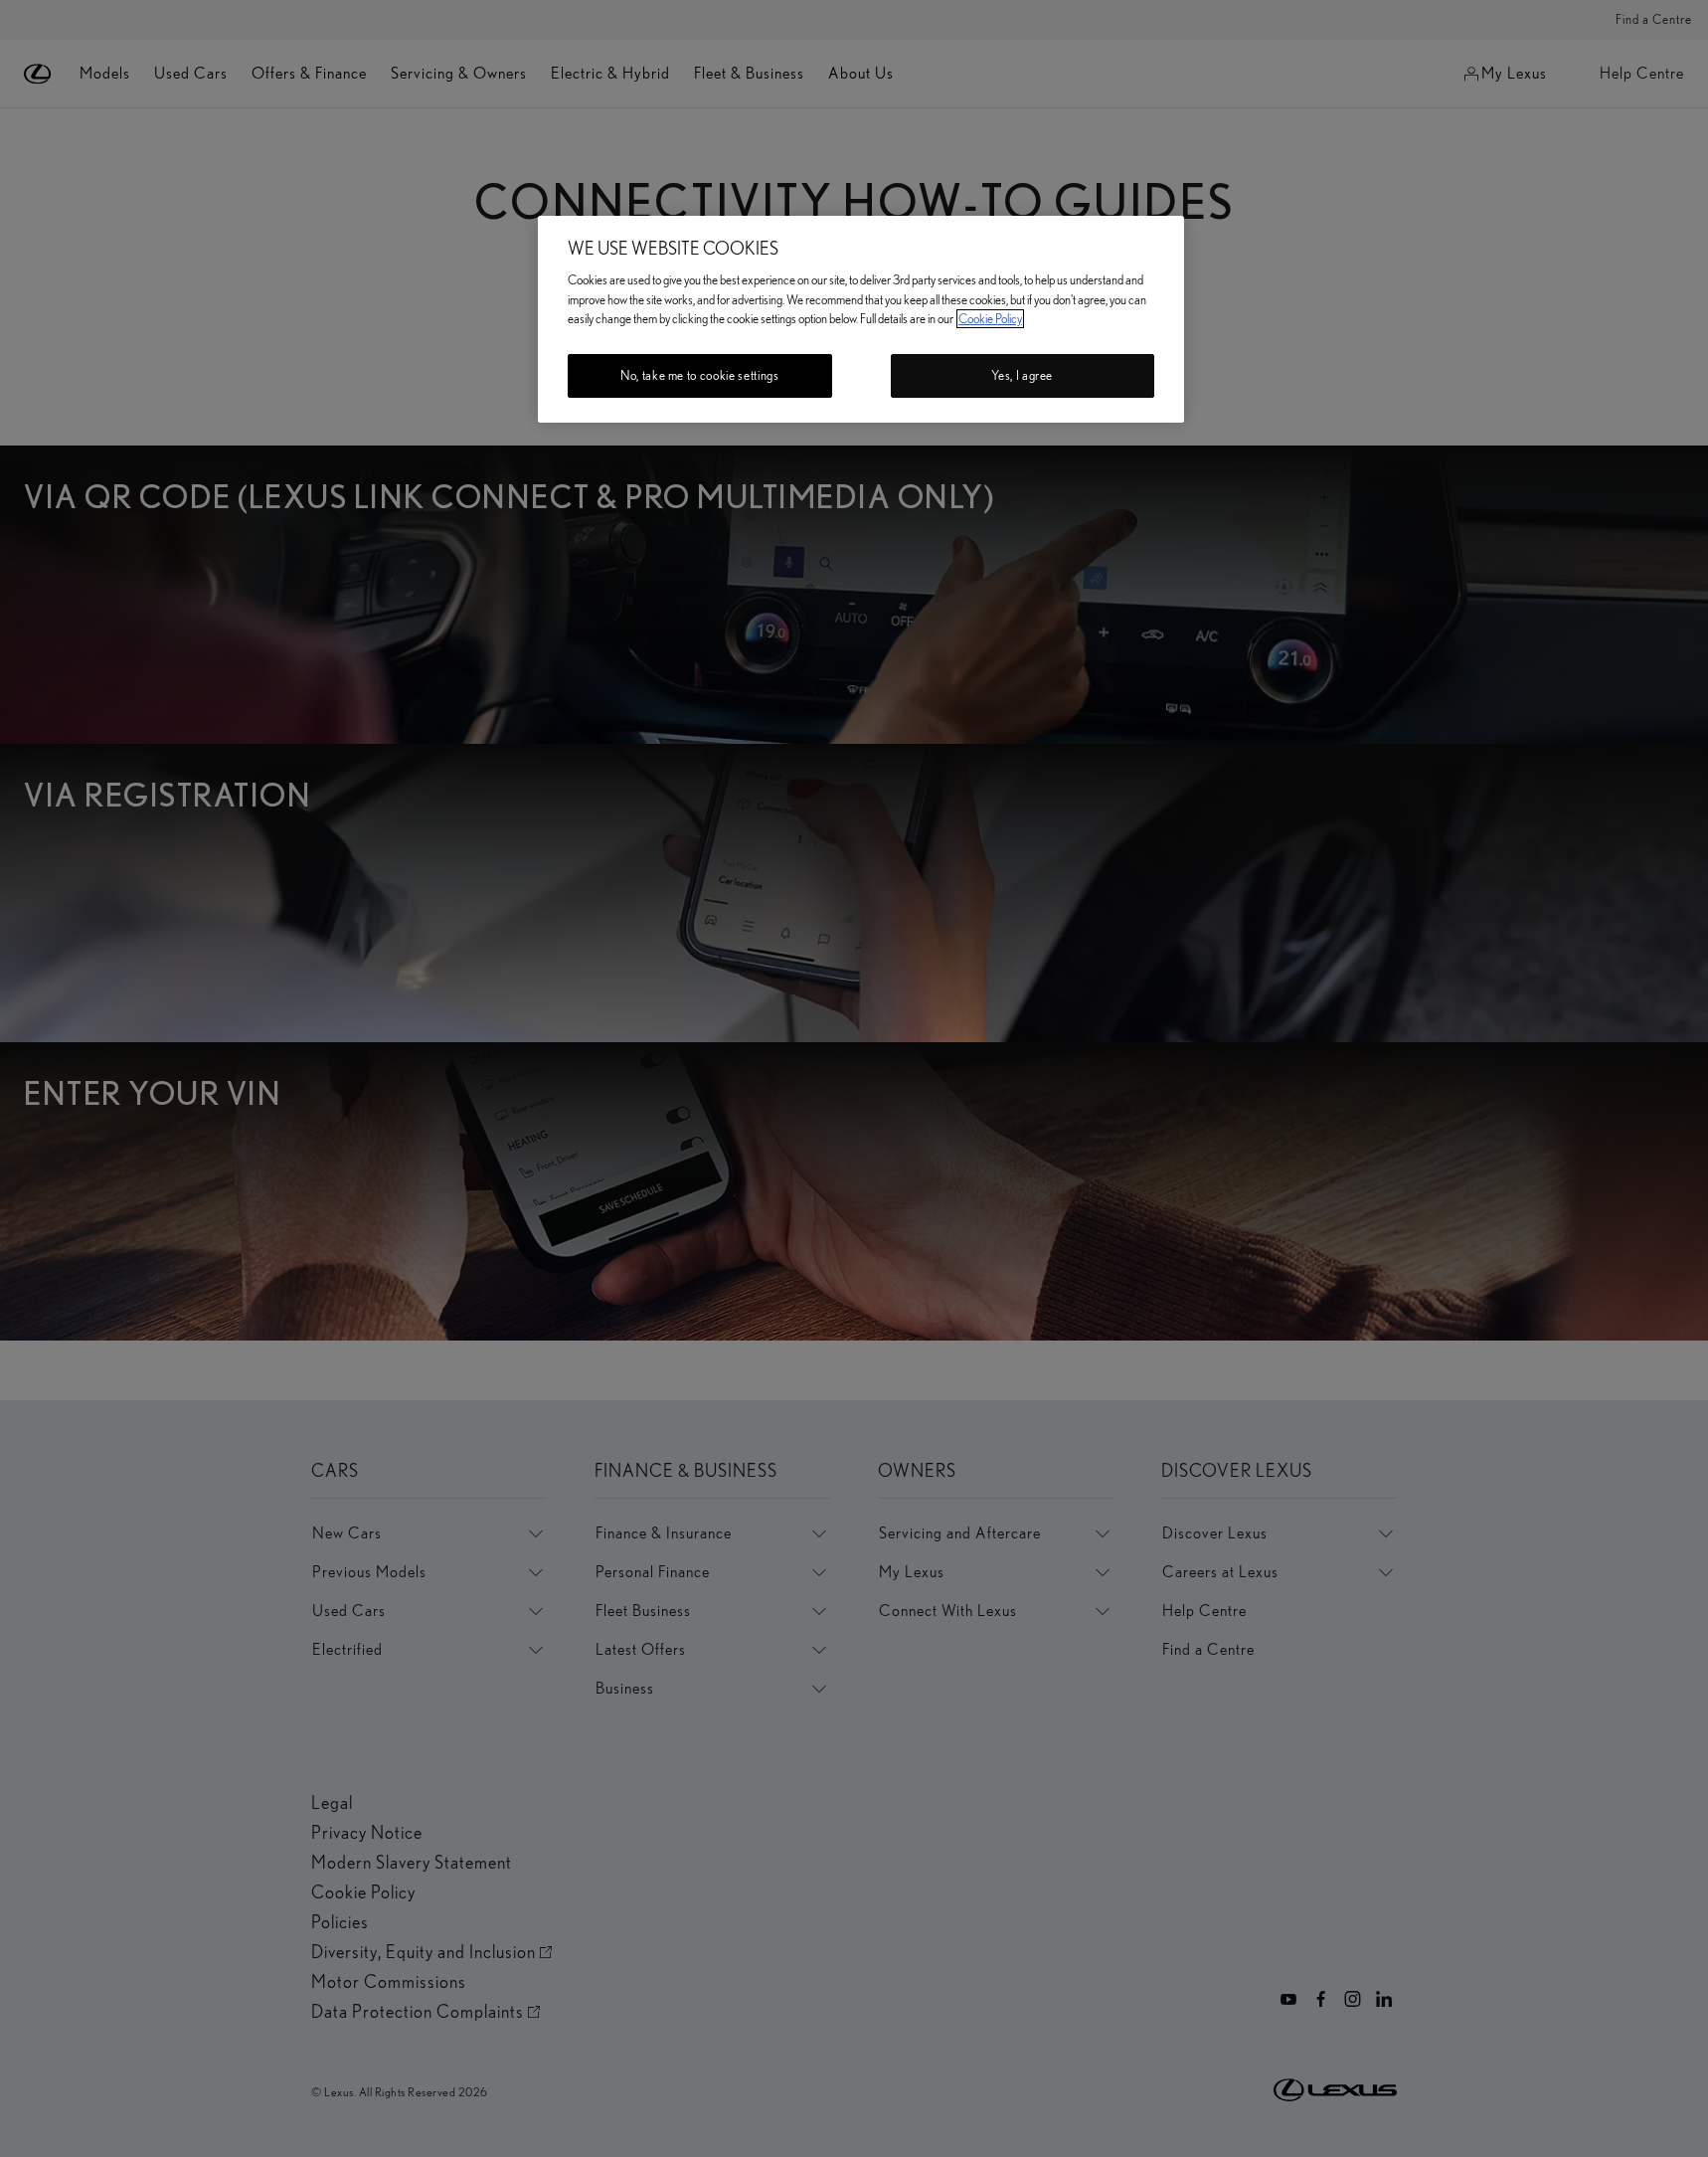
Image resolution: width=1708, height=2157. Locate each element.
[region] (861, 319)
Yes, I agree (1022, 375)
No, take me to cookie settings (700, 375)
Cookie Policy (990, 319)
